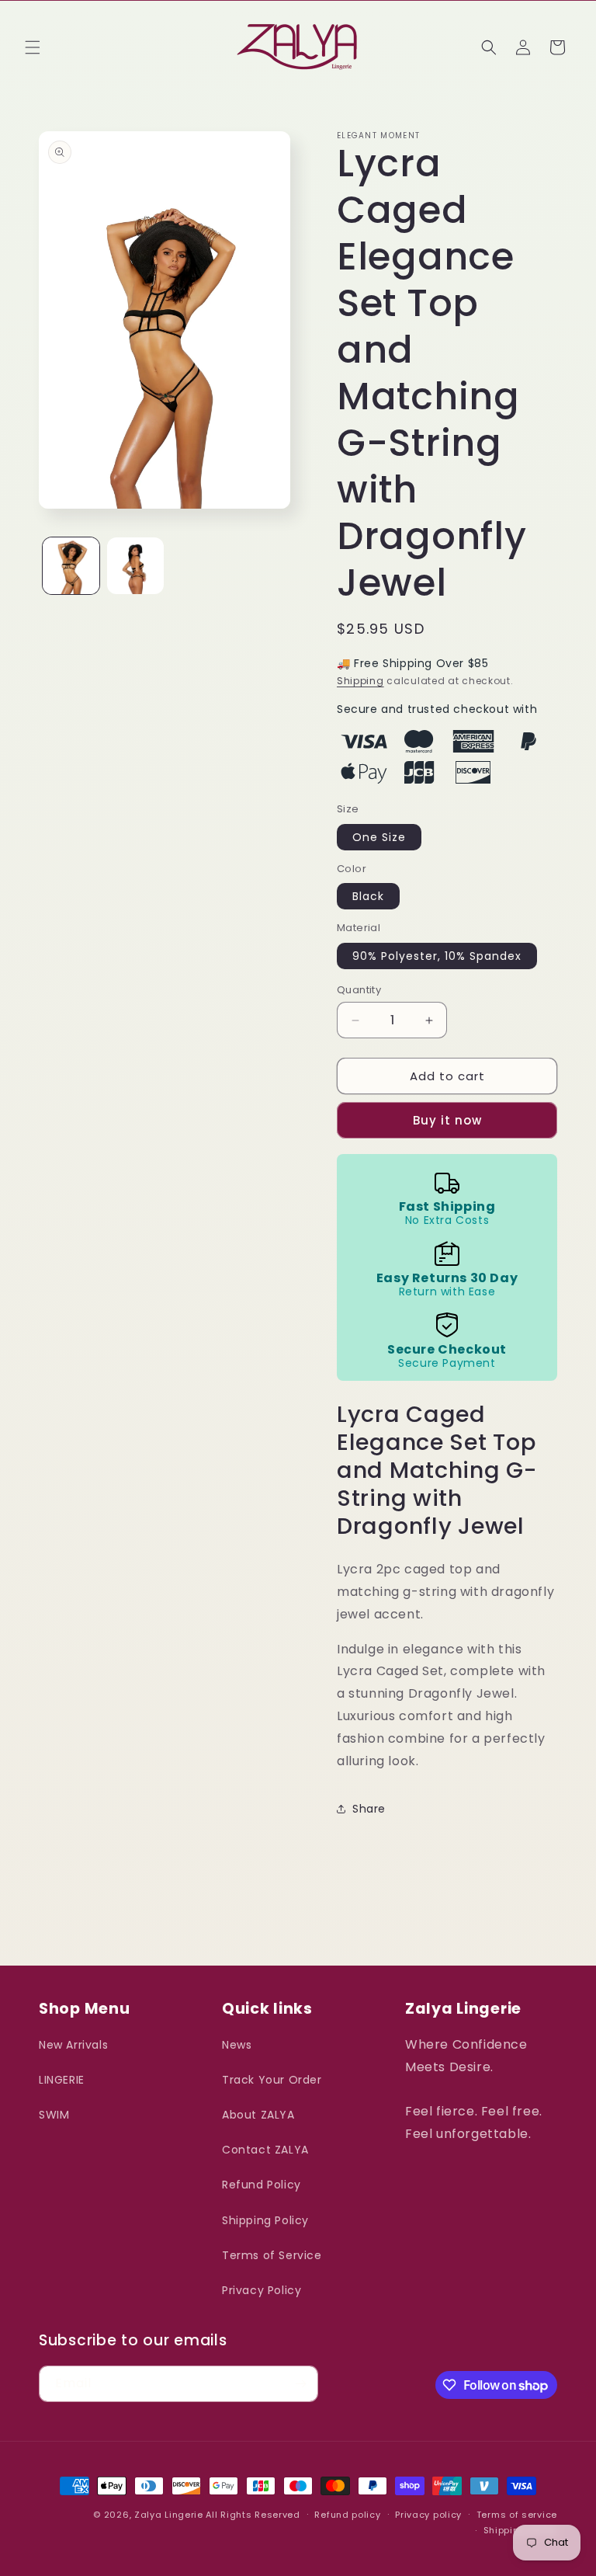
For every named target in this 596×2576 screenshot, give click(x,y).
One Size (379, 837)
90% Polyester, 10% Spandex (437, 956)
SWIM (54, 2115)
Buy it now (447, 1120)
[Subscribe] (300, 2384)
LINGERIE (62, 2080)
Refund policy (347, 2515)
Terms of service (517, 2515)
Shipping (360, 681)
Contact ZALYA (265, 2150)
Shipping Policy (265, 2220)
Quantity (359, 990)
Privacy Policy (262, 2290)
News (237, 2045)
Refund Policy (262, 2185)
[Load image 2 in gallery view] (135, 566)
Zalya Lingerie (169, 2515)
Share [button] (369, 1809)
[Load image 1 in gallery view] (71, 566)
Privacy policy (428, 2515)
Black (368, 896)
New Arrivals (73, 2045)
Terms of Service (272, 2255)
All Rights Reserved (253, 2515)
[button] (33, 47)
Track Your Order (272, 2080)
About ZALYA (258, 2115)
